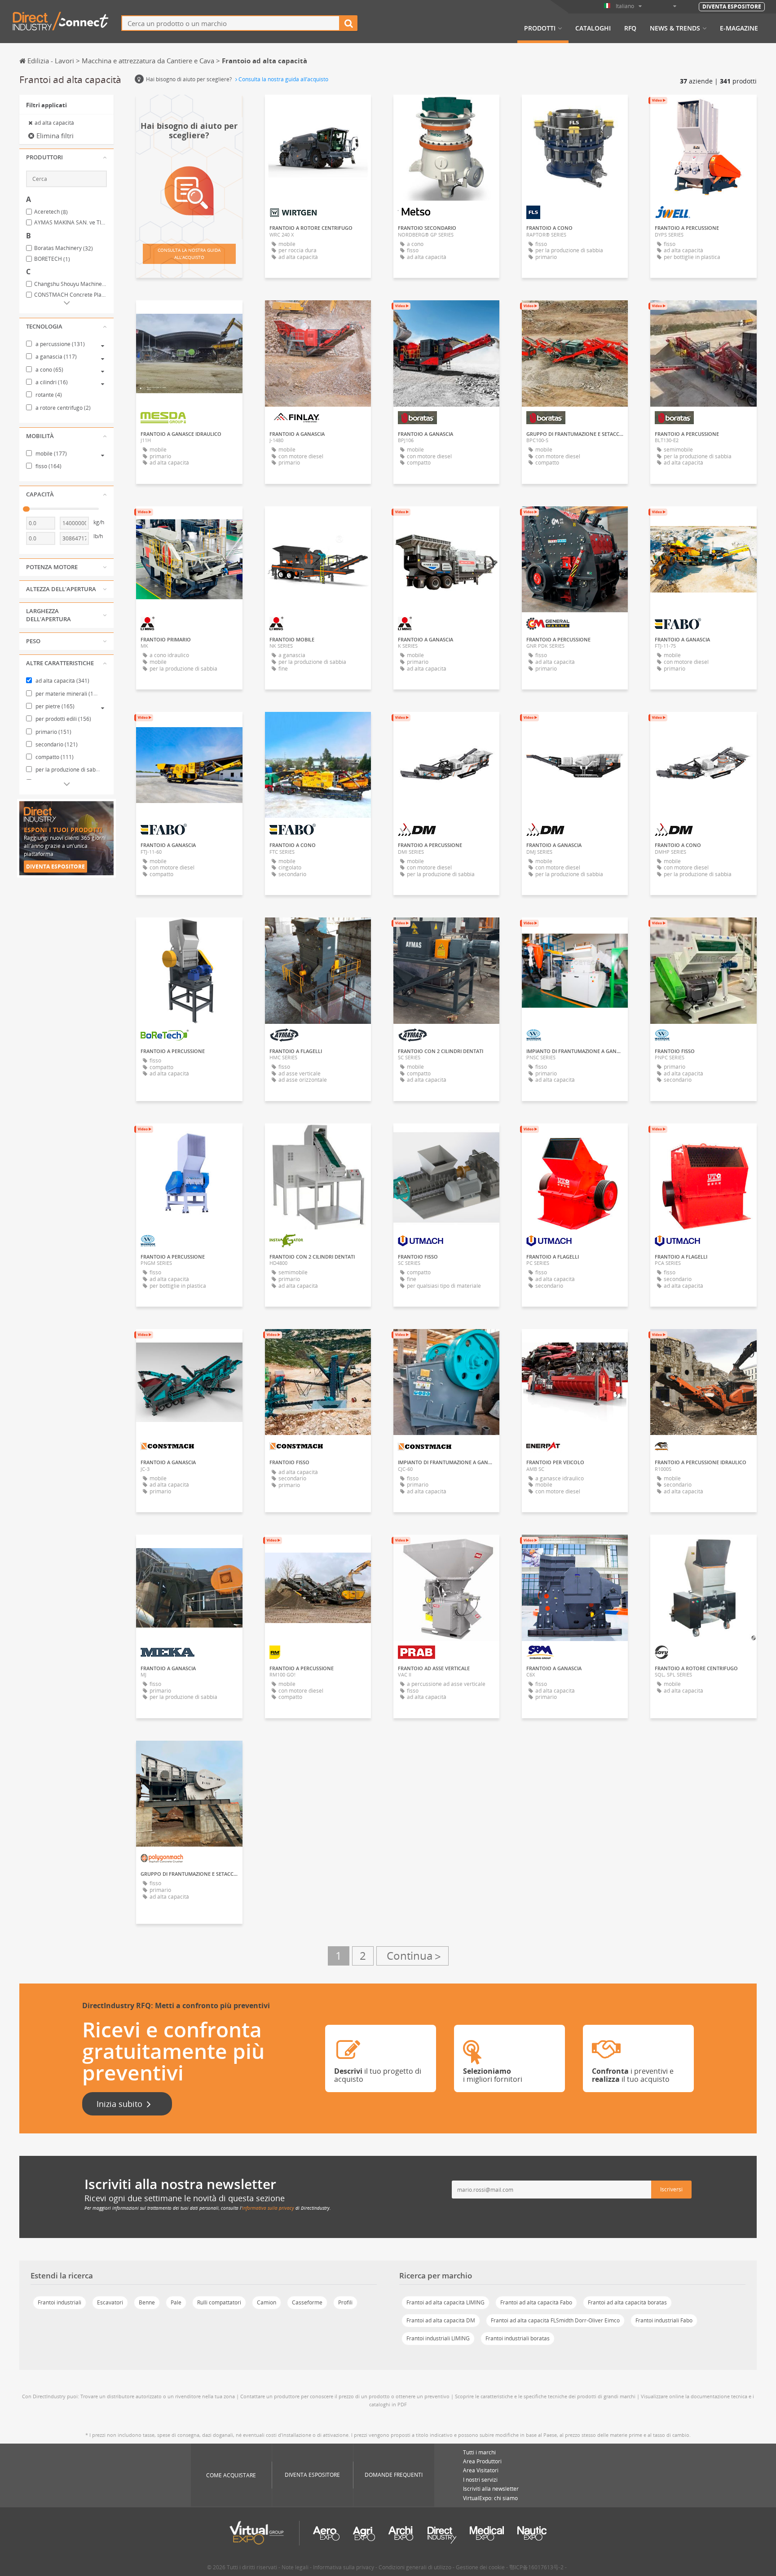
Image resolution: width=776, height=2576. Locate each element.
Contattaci (318, 110)
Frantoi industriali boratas (518, 2338)
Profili (345, 2302)
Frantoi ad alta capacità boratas (627, 2302)
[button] (66, 158)
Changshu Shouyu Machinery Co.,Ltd (71, 284)
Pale (176, 2302)
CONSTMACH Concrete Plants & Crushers (71, 295)
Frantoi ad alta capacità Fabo (536, 2302)
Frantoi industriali (60, 2302)
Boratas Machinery (64, 248)
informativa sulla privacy (268, 2208)
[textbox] (231, 23)
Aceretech (51, 212)
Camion (267, 2302)
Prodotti (540, 28)
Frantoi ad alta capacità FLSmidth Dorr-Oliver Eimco (555, 2320)
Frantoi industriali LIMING (438, 2338)
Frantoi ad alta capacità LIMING (445, 2302)
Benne (147, 2302)
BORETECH (52, 259)
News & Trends (675, 28)
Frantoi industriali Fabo (664, 2320)
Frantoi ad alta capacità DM (441, 2320)
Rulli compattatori (219, 2302)
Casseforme (307, 2302)
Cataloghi (593, 28)
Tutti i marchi (479, 2452)
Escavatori (110, 2302)
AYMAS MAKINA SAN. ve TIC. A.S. (71, 223)
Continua (412, 1956)
